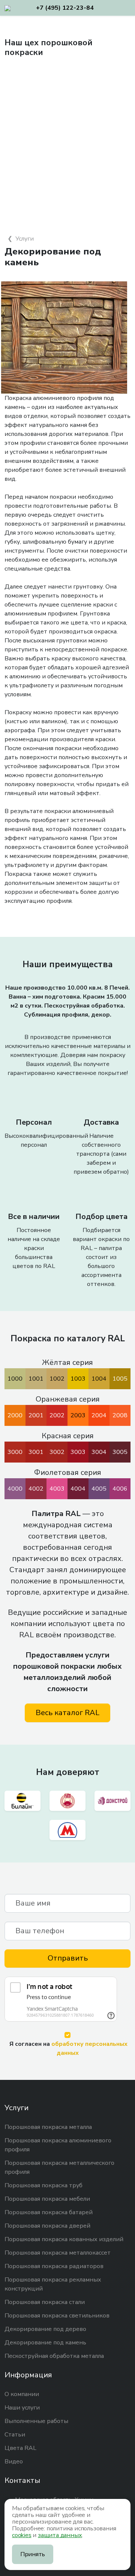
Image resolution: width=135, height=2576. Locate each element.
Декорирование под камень (45, 2343)
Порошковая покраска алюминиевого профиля (58, 2145)
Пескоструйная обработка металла (54, 2356)
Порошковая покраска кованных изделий (64, 2239)
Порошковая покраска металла (48, 2127)
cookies (22, 2535)
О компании (22, 2394)
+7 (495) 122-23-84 (65, 8)
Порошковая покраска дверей (47, 2226)
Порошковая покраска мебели (47, 2199)
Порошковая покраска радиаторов (54, 2266)
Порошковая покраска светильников (57, 2316)
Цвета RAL (20, 2448)
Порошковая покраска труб (43, 2185)
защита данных (60, 2535)
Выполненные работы (36, 2421)
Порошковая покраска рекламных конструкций (53, 2284)
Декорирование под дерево (45, 2329)
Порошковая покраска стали (45, 2302)
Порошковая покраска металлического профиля (59, 2167)
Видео (14, 2462)
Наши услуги (22, 2408)
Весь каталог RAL (67, 1713)
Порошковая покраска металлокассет (58, 2253)
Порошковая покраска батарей (49, 2212)
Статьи (15, 2435)
